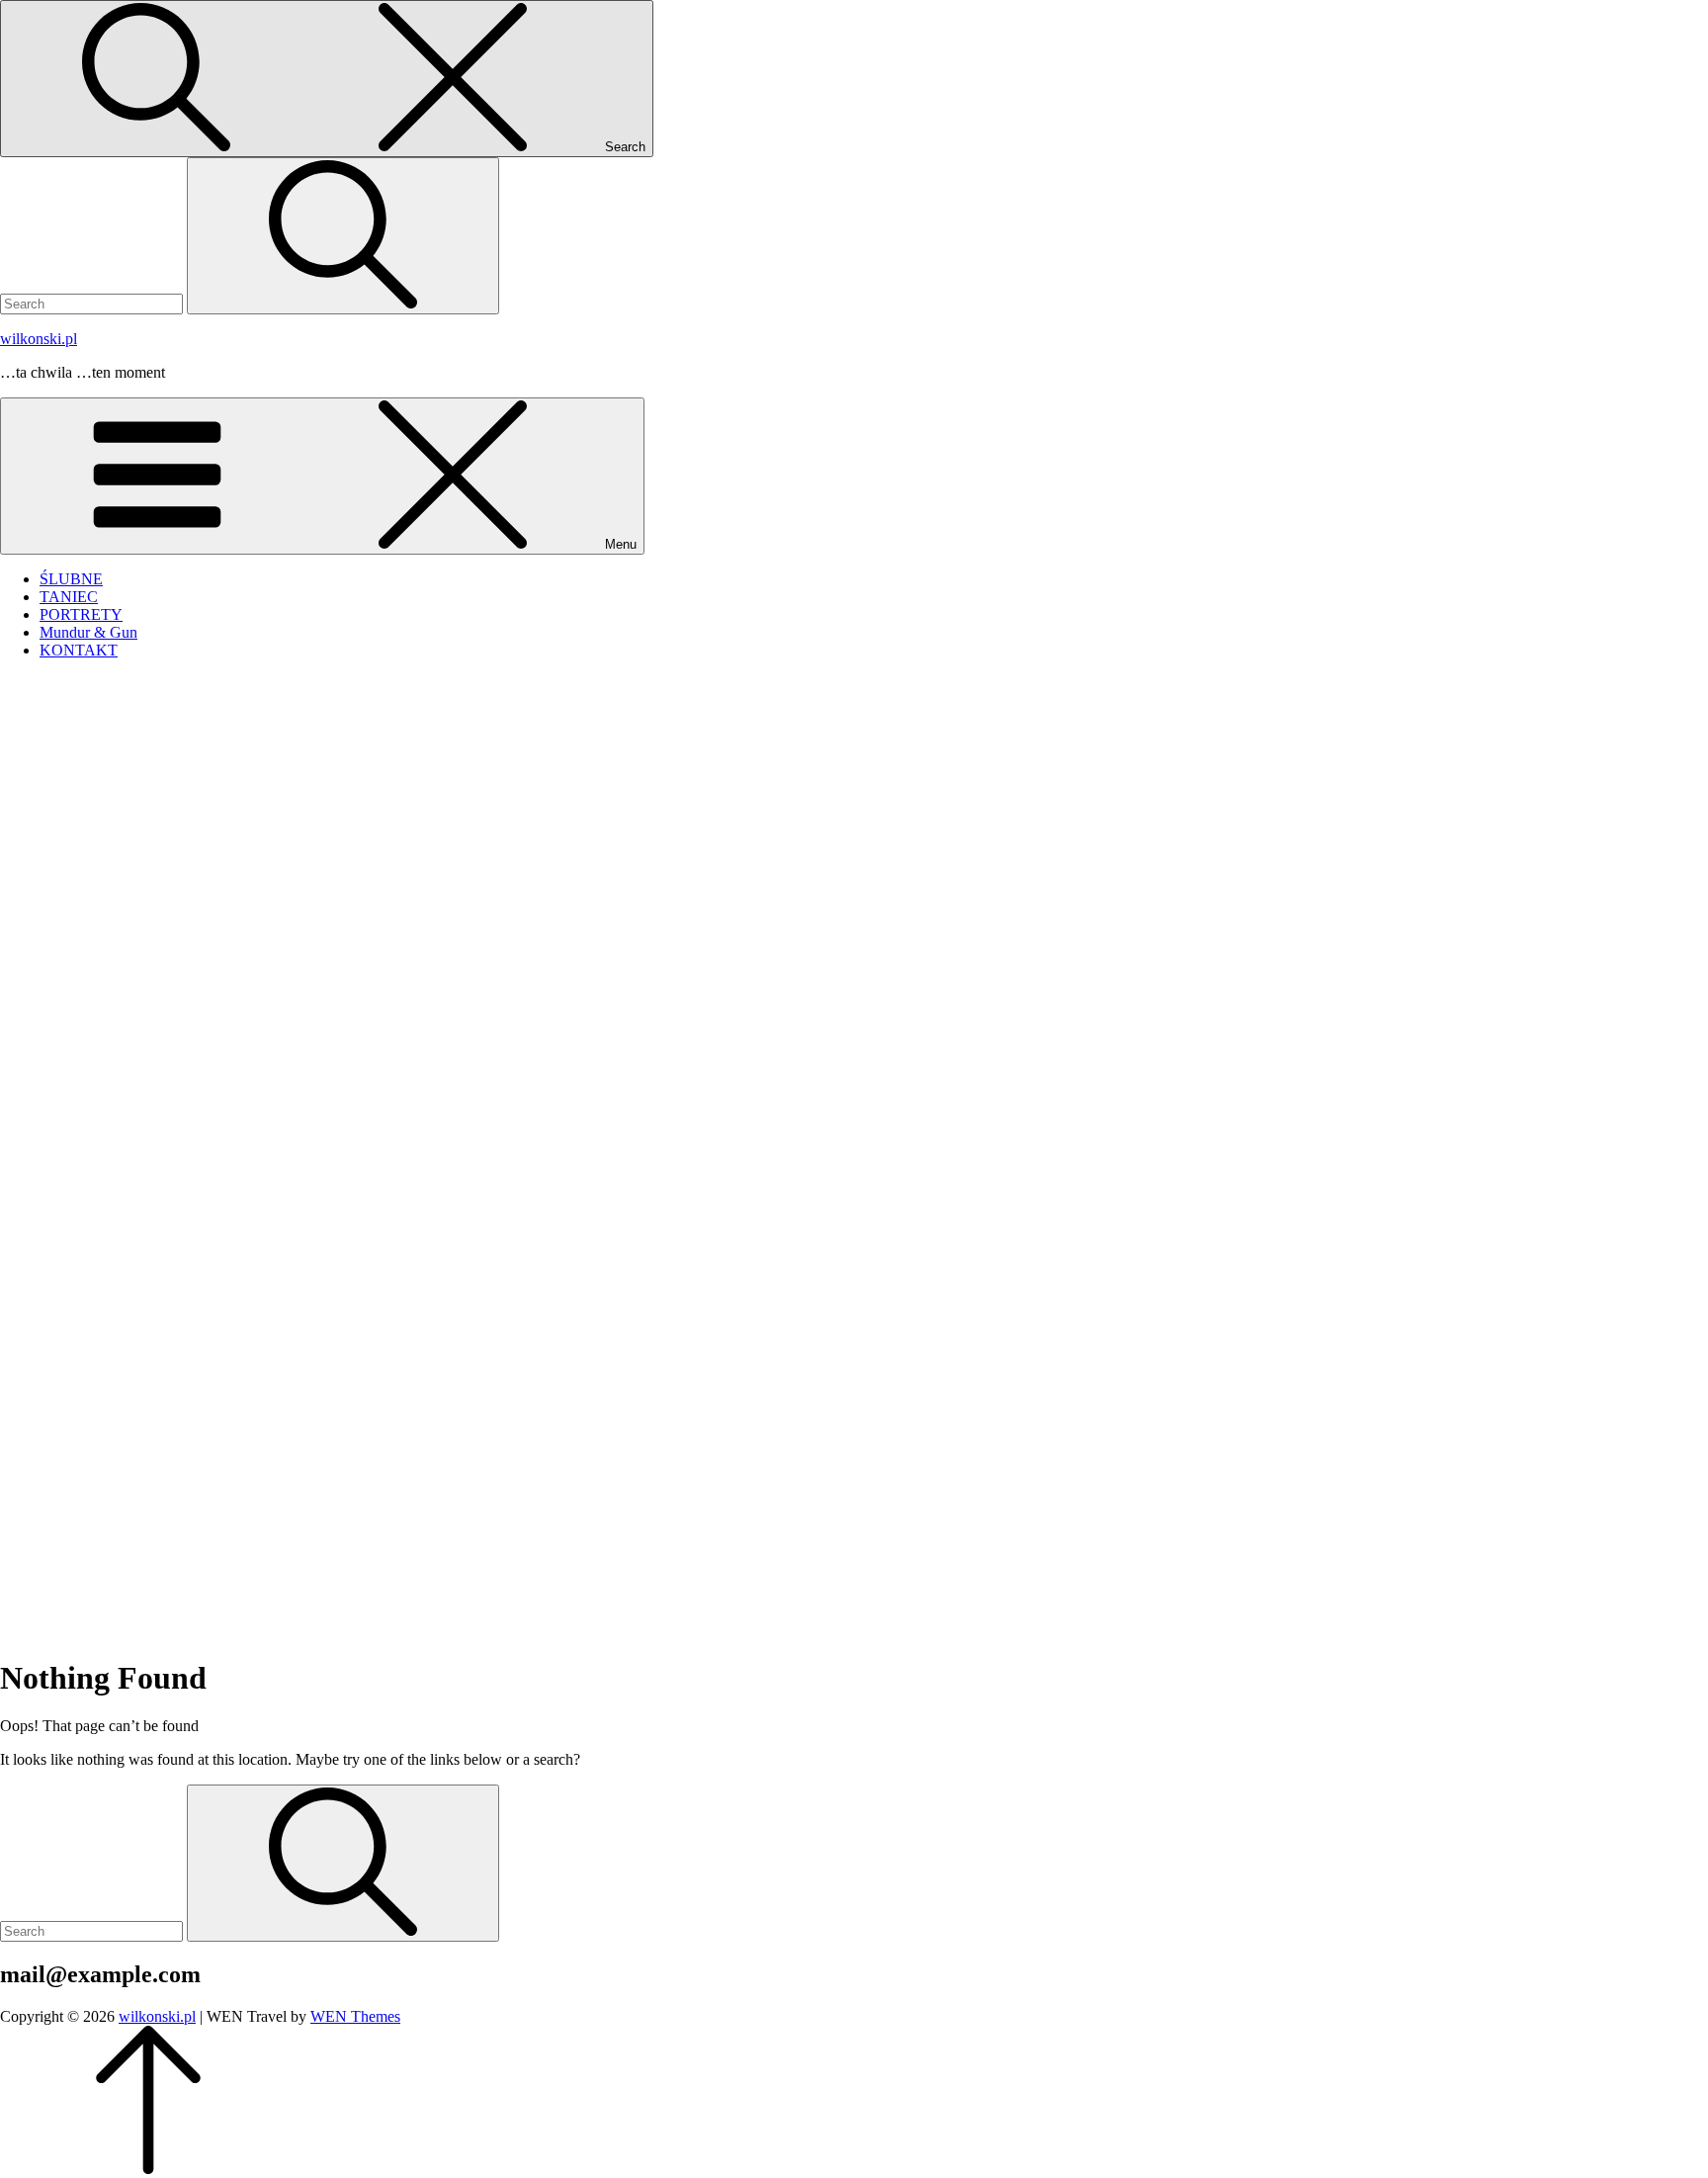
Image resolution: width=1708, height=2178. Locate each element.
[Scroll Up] (148, 2169)
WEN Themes (355, 2016)
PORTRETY (81, 614)
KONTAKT (79, 650)
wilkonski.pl (39, 339)
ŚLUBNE (71, 579)
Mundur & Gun (88, 632)
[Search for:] (93, 303)
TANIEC (69, 597)
